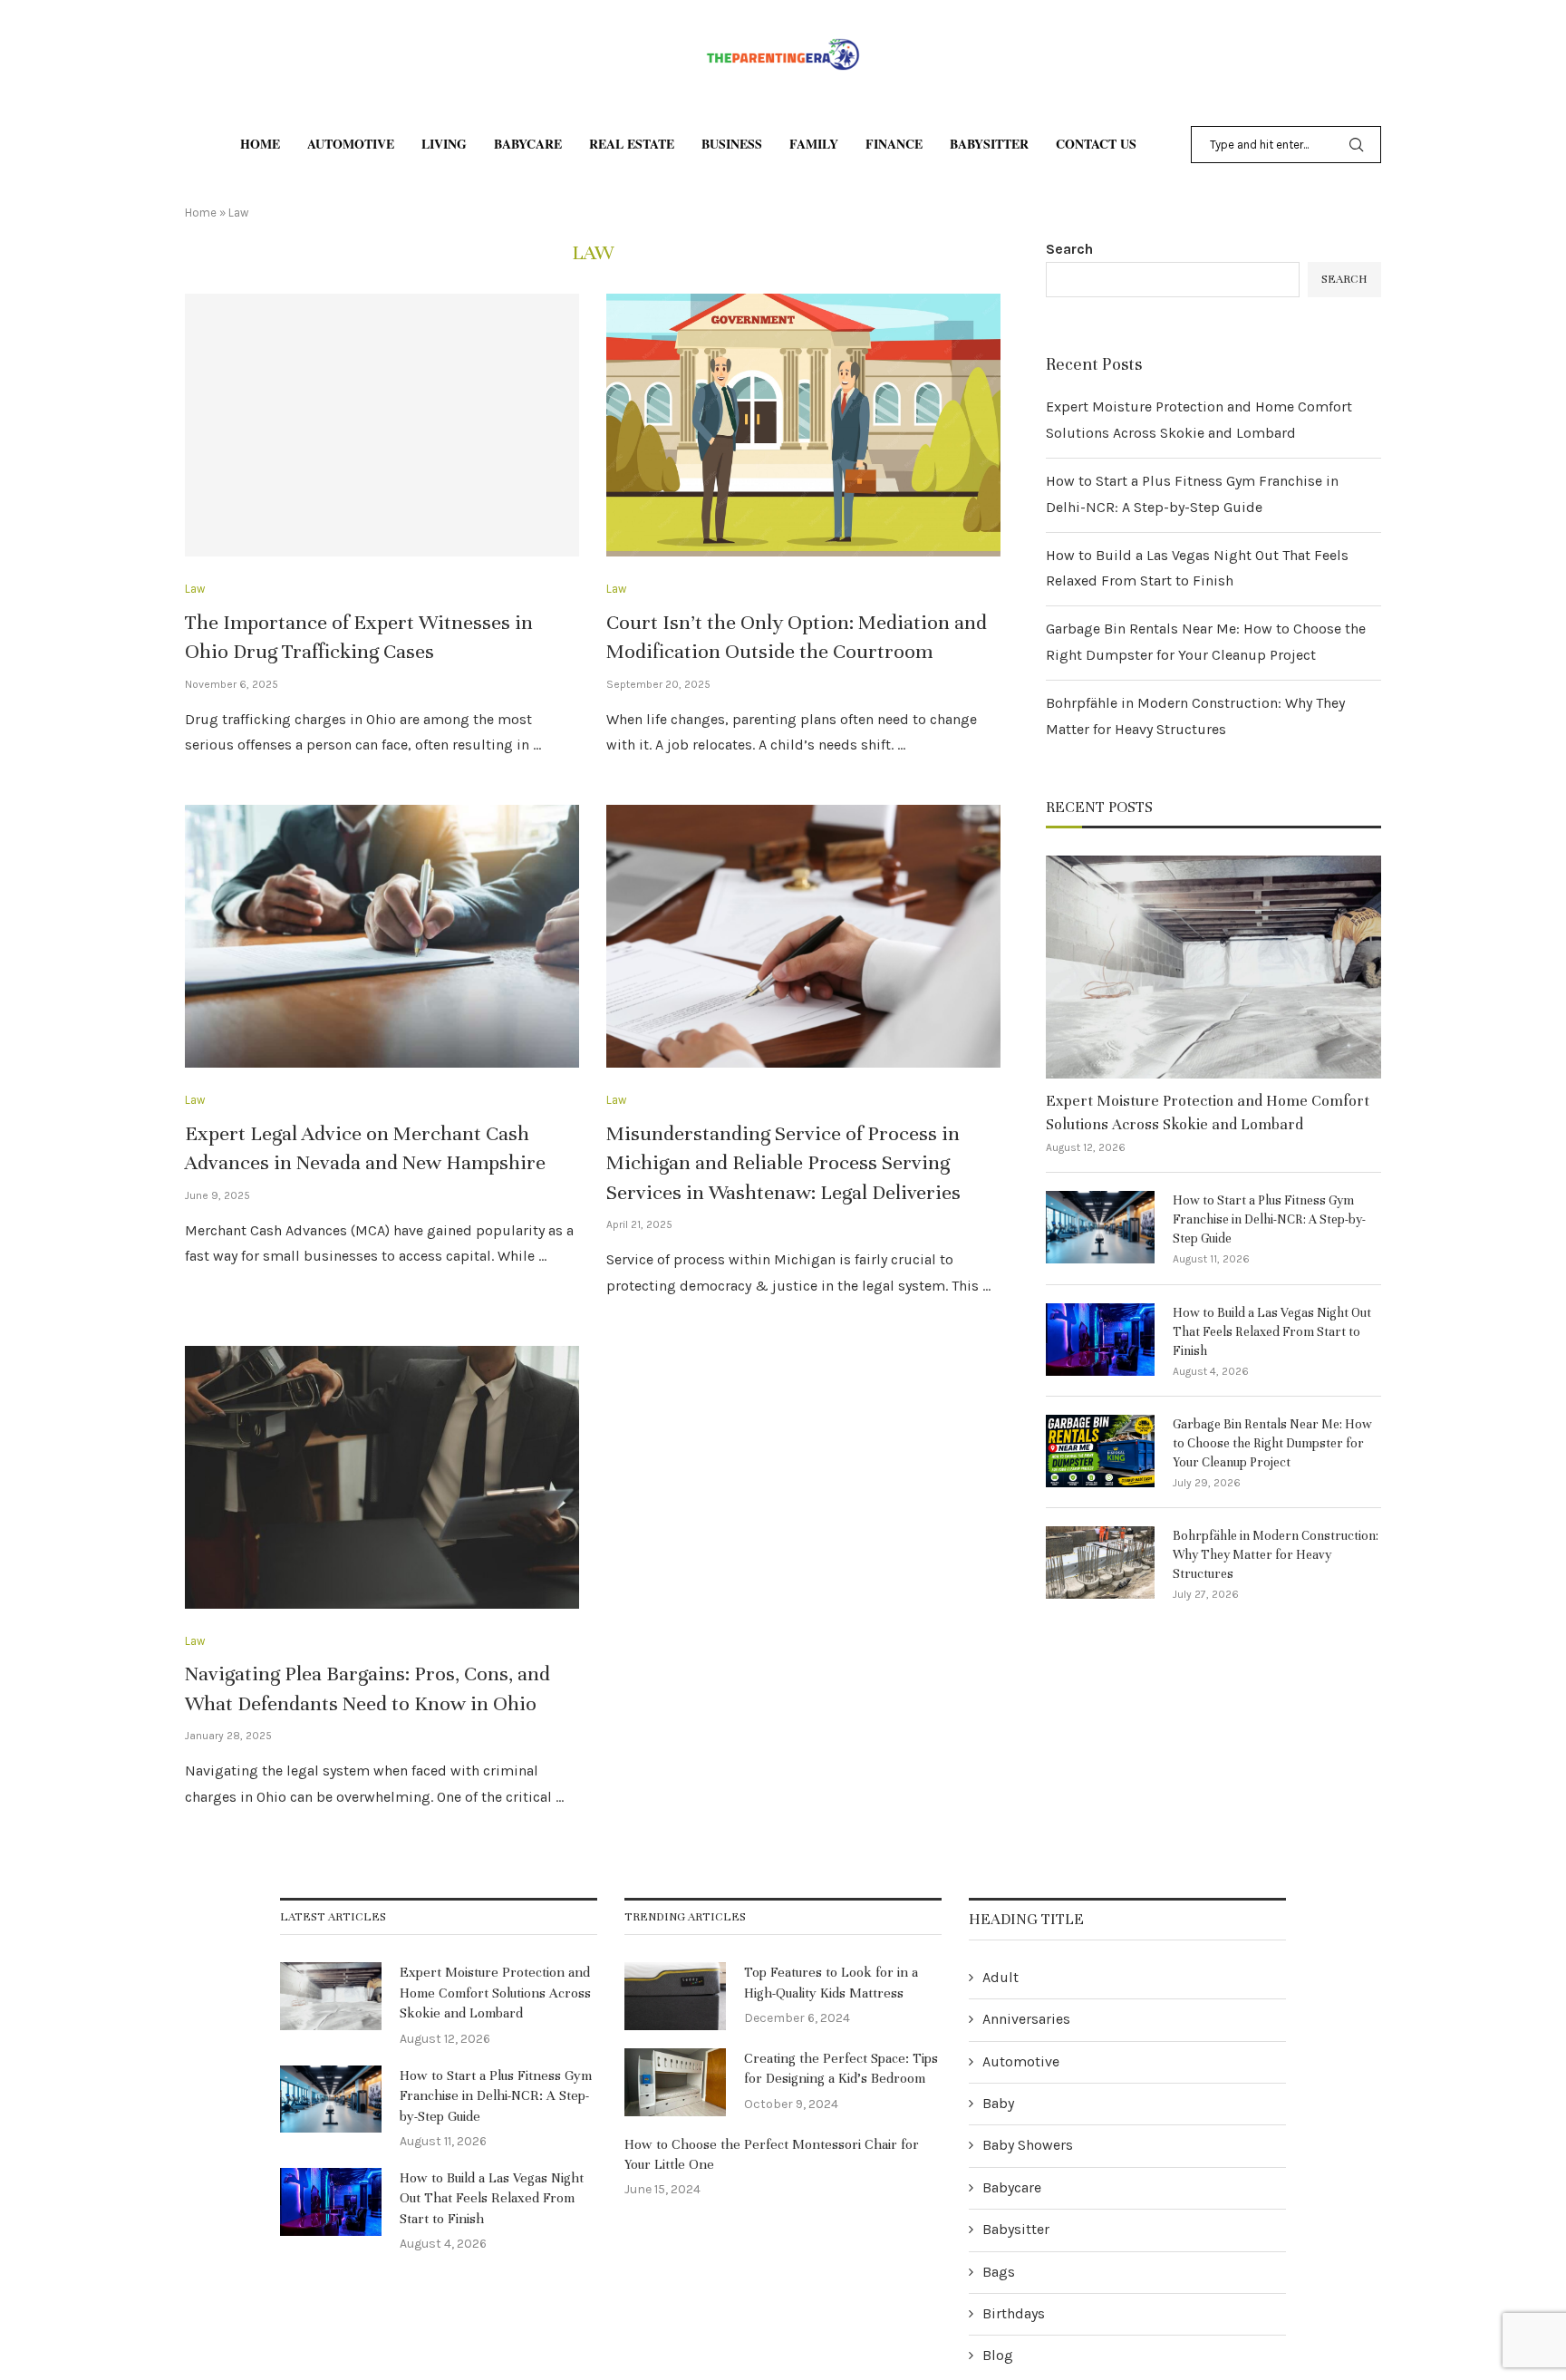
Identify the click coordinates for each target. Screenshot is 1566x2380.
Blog (998, 2355)
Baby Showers (1028, 2145)
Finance (894, 144)
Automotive (351, 144)
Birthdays (1014, 2313)
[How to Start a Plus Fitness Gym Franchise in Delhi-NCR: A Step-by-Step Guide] (1100, 1227)
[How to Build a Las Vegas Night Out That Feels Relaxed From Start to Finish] (1100, 1340)
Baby (998, 2103)
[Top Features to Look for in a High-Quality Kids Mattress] (675, 1996)
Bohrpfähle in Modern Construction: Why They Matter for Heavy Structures (1276, 1555)
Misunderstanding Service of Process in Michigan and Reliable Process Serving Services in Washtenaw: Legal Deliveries (783, 1163)
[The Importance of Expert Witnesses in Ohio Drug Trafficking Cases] (382, 425)
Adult (1000, 1977)
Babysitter (989, 144)
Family (814, 144)
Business (732, 144)
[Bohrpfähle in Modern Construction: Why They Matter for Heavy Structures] (1100, 1562)
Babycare (528, 144)
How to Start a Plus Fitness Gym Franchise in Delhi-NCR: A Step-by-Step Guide (1269, 1219)
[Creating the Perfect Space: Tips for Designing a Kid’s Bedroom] (675, 2082)
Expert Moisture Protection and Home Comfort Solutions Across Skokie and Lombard (1208, 1112)
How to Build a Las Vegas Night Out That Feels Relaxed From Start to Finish (1272, 1332)
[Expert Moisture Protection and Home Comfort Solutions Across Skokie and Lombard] (1213, 967)
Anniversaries (1026, 2019)
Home (260, 144)
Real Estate (632, 144)
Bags (999, 2272)
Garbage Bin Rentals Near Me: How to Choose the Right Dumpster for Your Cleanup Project (1272, 1443)
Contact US (1096, 144)
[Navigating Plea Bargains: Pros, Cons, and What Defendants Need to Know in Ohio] (382, 1477)
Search (1069, 249)
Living (444, 144)
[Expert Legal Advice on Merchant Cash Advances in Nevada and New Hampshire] (382, 936)
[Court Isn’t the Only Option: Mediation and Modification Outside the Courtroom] (803, 425)
